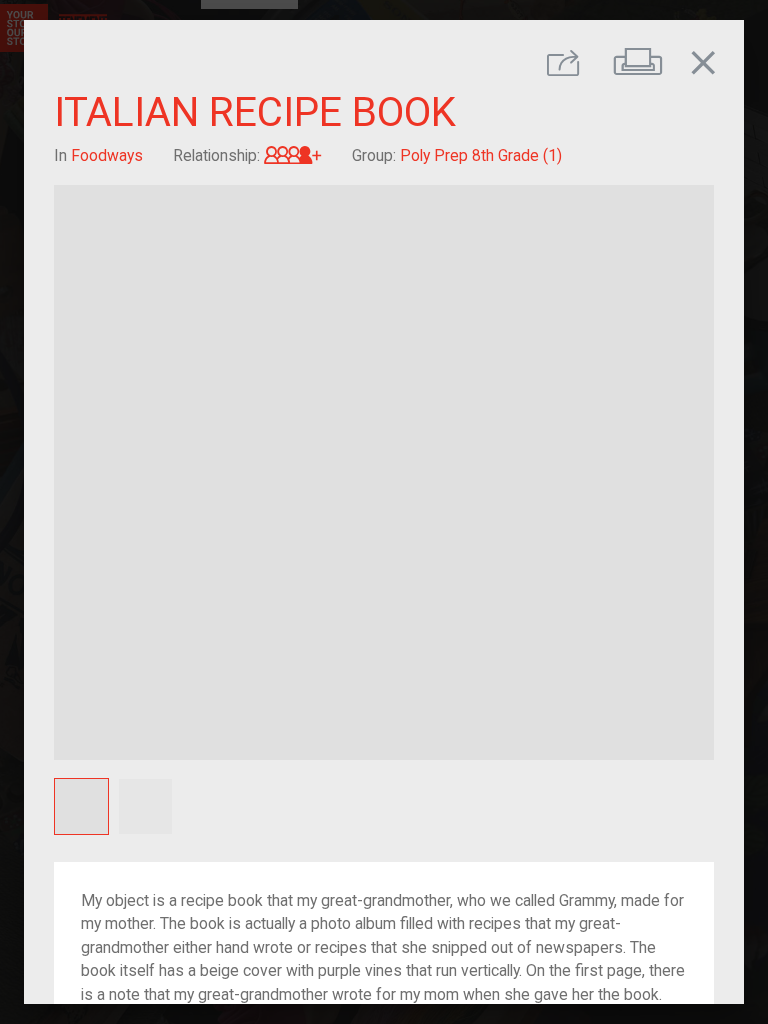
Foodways (107, 155)
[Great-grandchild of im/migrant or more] (293, 155)
